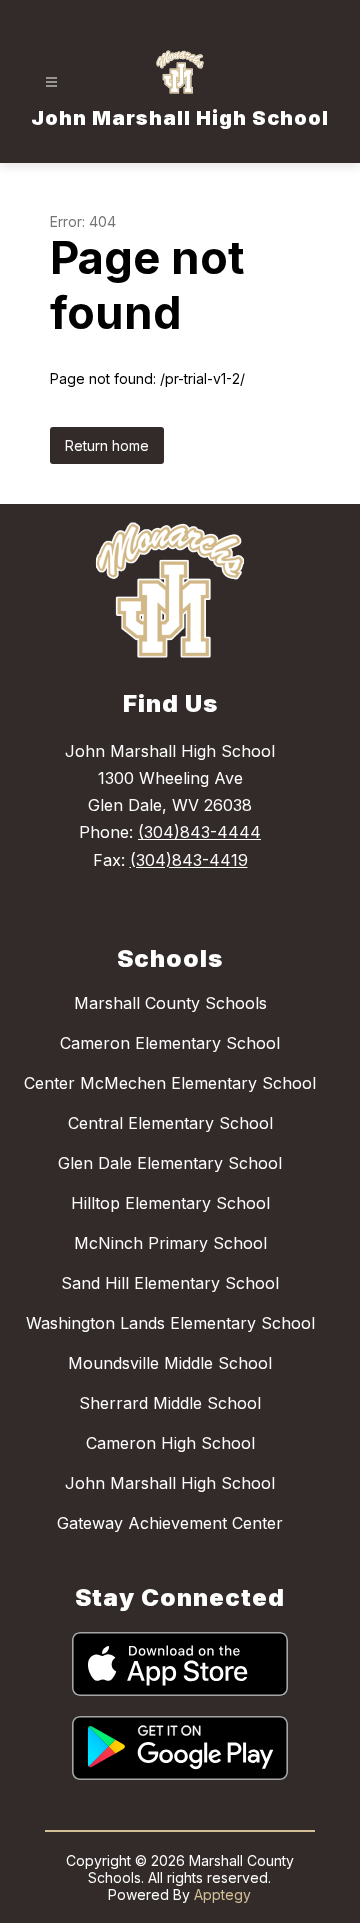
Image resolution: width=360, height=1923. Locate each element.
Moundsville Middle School (170, 1363)
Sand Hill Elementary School (170, 1283)
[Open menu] (51, 82)
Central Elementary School (170, 1123)
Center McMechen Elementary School (170, 1083)
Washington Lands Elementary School (170, 1323)
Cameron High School (170, 1443)
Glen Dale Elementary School (170, 1163)
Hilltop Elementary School (170, 1203)
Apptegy (222, 1894)
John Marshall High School (170, 1483)
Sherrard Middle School (170, 1403)
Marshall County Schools (170, 1003)
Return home (107, 445)
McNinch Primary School (170, 1243)
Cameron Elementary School (170, 1043)
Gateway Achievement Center (170, 1523)
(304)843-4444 (199, 832)
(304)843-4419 (189, 860)
